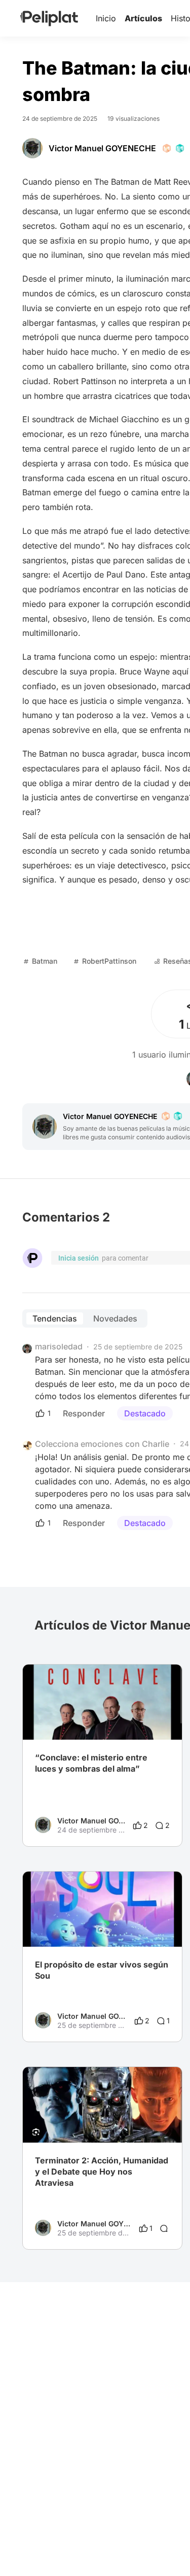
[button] (169, 1674)
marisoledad (59, 1346)
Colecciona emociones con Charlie (102, 1444)
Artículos (143, 18)
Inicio (106, 18)
